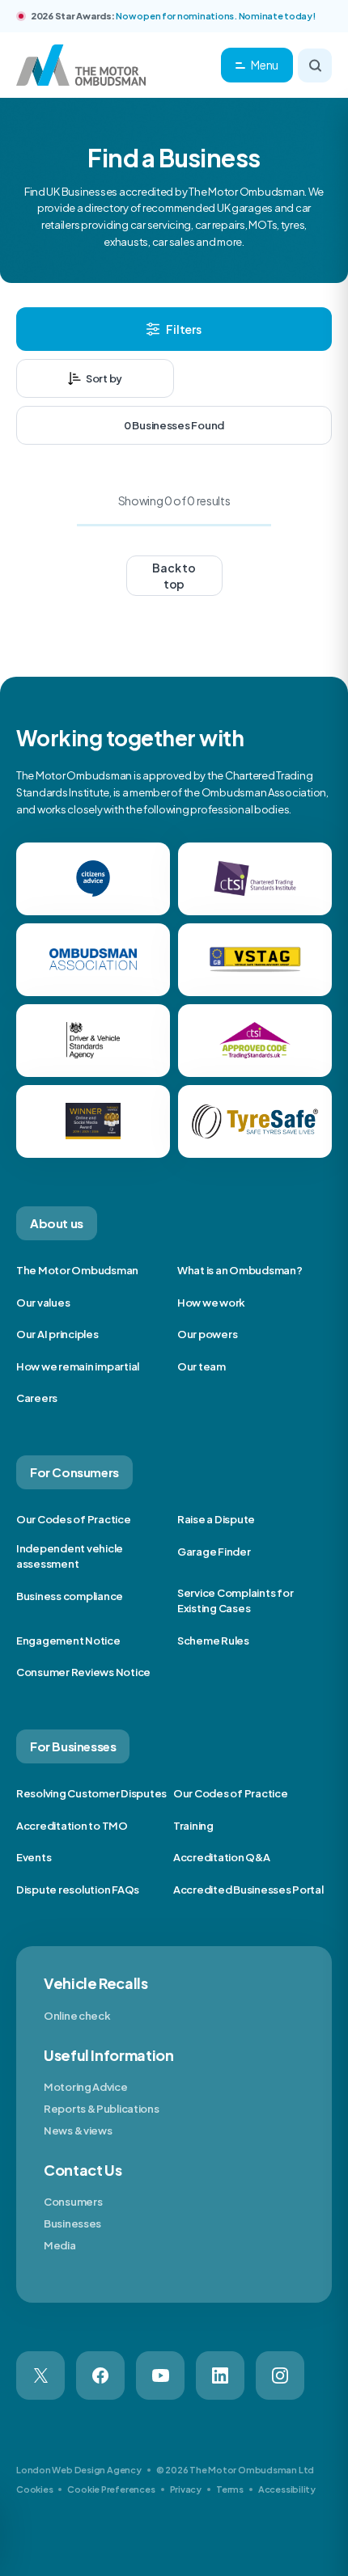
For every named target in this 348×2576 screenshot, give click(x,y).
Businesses (72, 2223)
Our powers (207, 1334)
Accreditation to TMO (72, 1826)
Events (34, 1857)
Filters (183, 329)
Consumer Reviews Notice (83, 1672)
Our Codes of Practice (74, 1519)
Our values (43, 1303)
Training (193, 1826)
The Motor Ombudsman (77, 1270)
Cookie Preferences (111, 2489)
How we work (211, 1303)
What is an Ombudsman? (240, 1270)
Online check (77, 2016)
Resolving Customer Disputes (91, 1793)
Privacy (186, 2489)
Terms (230, 2489)
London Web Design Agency (79, 2470)
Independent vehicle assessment (70, 1556)
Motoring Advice (86, 2087)
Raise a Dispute (216, 1519)
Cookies (34, 2489)
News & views (78, 2130)
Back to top (174, 576)
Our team (202, 1366)
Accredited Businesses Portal (248, 1890)
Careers (37, 1398)
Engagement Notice (68, 1641)
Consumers (73, 2202)
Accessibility (287, 2489)
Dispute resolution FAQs (78, 1890)
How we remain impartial (78, 1366)
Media (60, 2245)
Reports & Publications (101, 2109)
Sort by (104, 378)
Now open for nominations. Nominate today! (215, 16)
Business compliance (70, 1596)
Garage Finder (214, 1552)
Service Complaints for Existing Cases (235, 1601)
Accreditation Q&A (222, 1857)
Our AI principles (57, 1334)
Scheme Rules (213, 1641)
